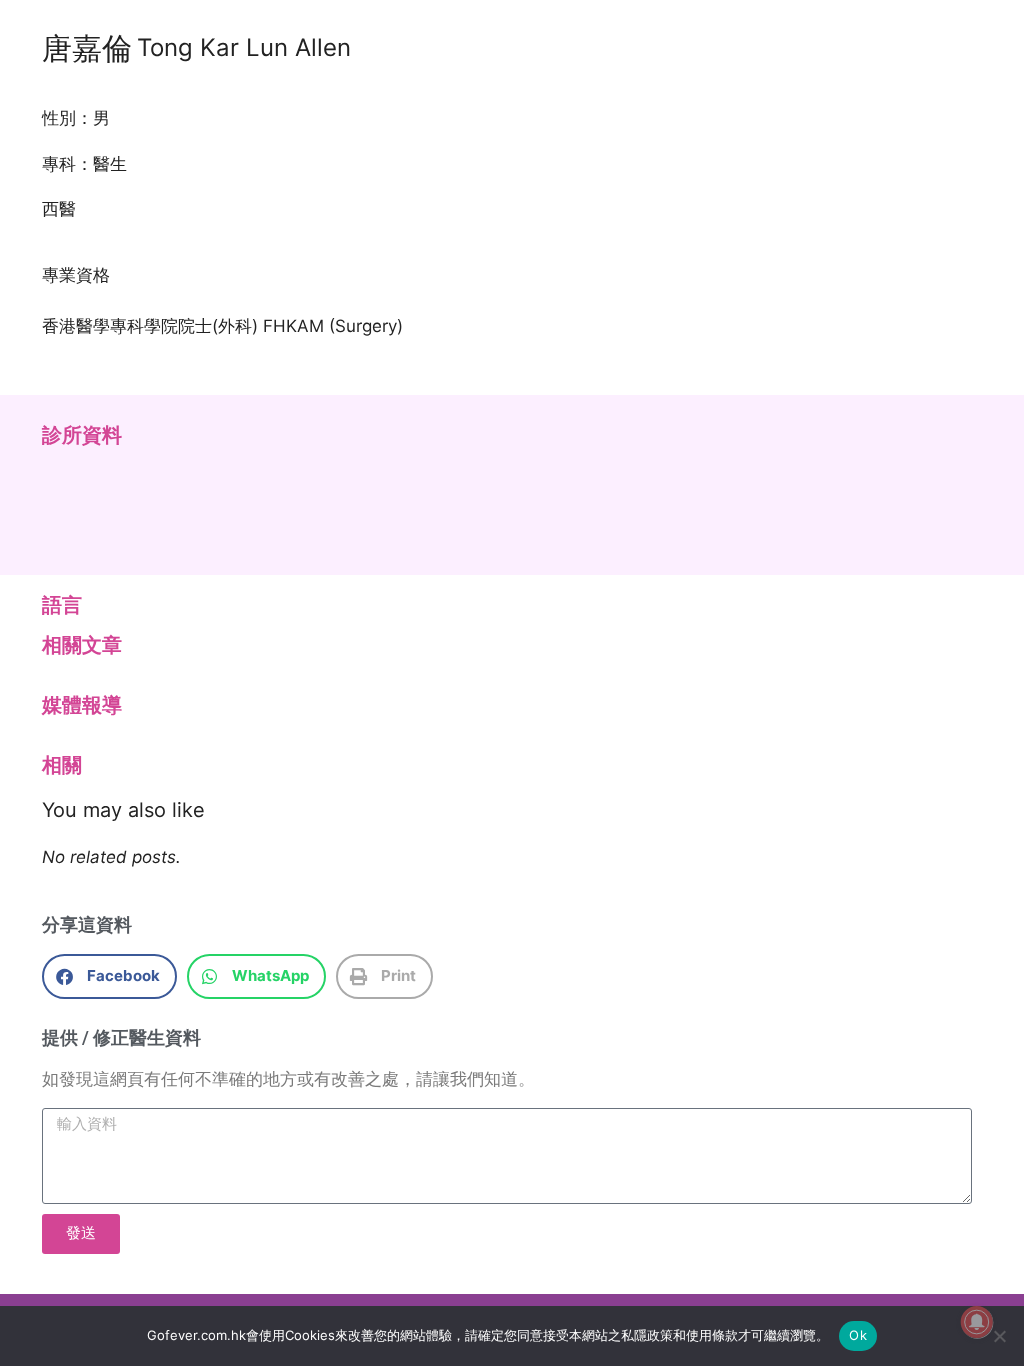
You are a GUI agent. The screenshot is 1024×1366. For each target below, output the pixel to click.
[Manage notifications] (977, 1322)
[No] (999, 1336)
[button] (109, 976)
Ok (858, 1335)
